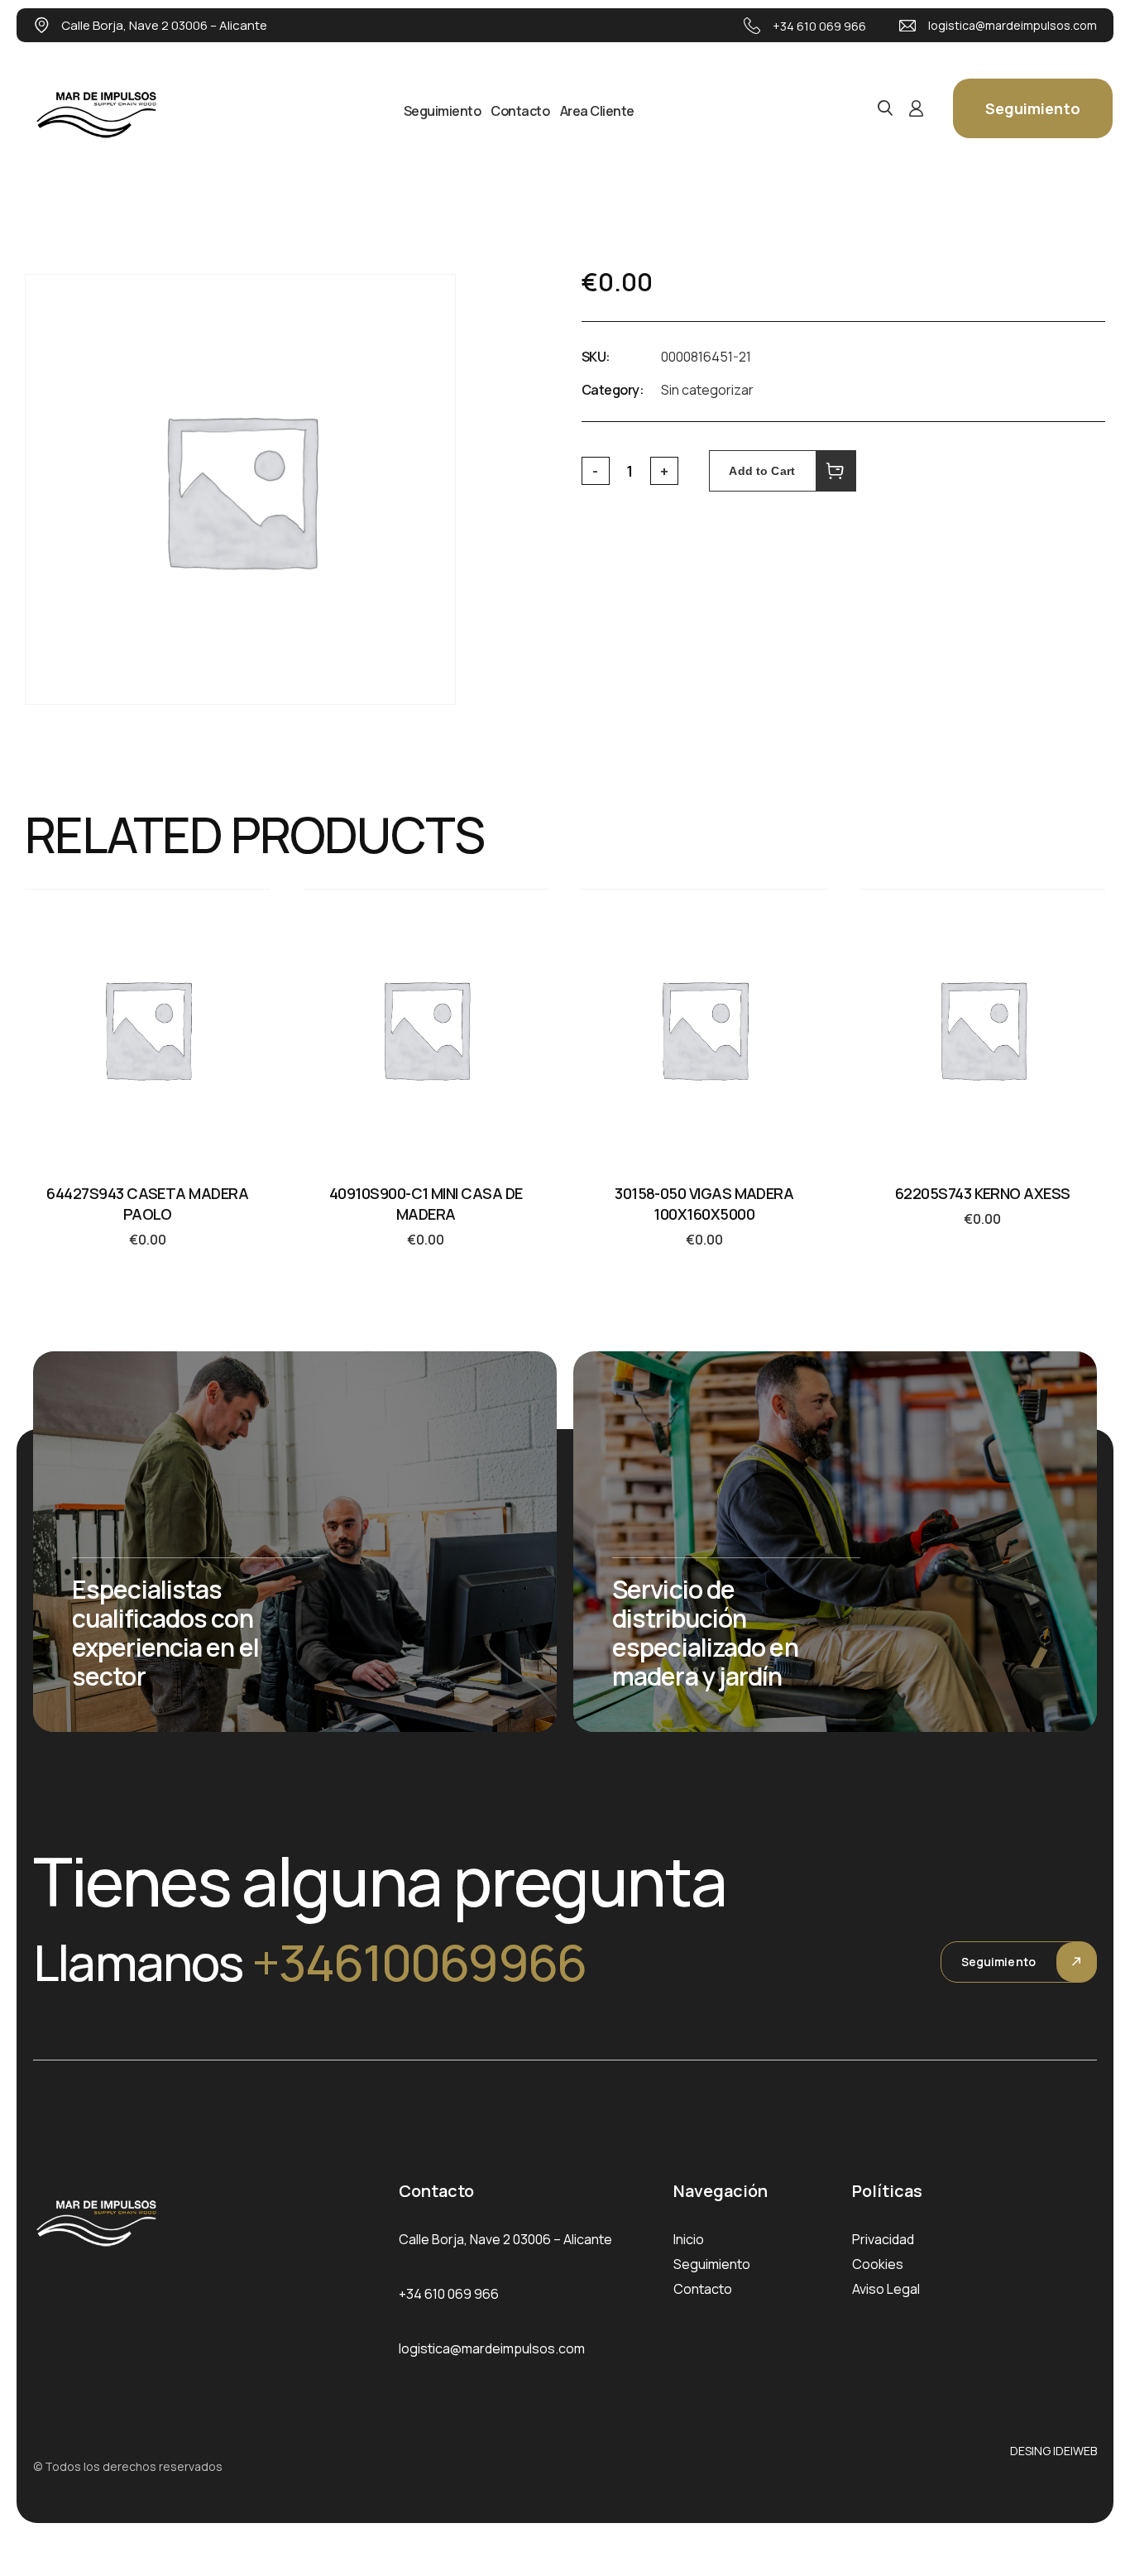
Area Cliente (597, 111)
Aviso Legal (886, 2289)
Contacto (520, 111)
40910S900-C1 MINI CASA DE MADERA (426, 1204)
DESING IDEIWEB (1053, 2451)
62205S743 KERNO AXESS (983, 1193)
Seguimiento (443, 111)
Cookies (878, 2264)
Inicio (689, 2239)
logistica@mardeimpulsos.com (1013, 25)
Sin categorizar (707, 390)
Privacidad (883, 2239)
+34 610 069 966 (819, 26)
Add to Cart (762, 471)
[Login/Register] (916, 108)
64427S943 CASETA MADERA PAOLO (147, 1204)
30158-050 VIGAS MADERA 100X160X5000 (704, 1204)
